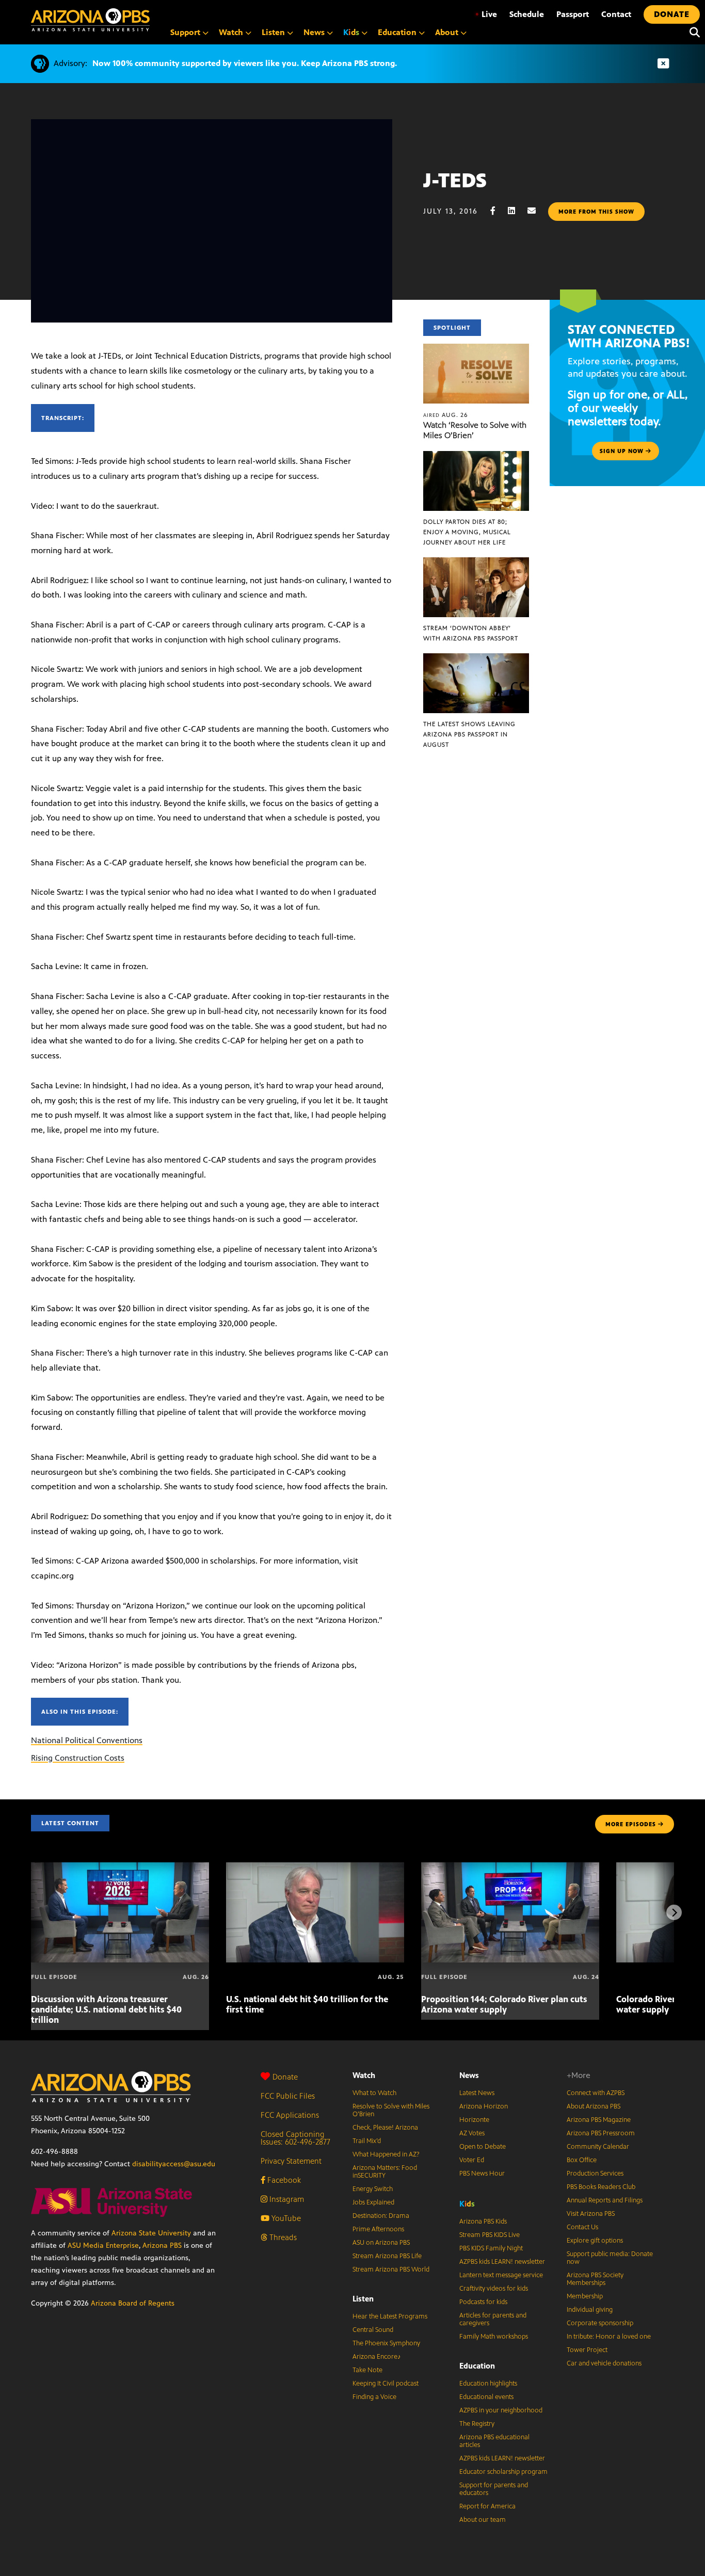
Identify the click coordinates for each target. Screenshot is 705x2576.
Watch (364, 2075)
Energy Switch (373, 2189)
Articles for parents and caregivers (493, 2319)
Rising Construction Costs (78, 1758)
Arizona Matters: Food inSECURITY (385, 2172)
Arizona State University (151, 2233)
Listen (363, 2299)
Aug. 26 (446, 415)
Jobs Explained (373, 2202)
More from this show (596, 212)
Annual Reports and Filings (605, 2200)
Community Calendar (598, 2147)
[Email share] (537, 211)
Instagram (286, 2199)
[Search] (692, 33)
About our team (483, 2520)
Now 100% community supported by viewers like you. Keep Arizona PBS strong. (245, 63)
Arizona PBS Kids (483, 2221)
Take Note (367, 2370)
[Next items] (674, 1912)
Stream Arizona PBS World (391, 2269)
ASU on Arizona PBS (381, 2243)
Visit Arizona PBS (591, 2214)
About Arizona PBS (594, 2106)
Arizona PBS (162, 2245)
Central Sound (373, 2330)
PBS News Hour (482, 2174)
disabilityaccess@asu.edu (174, 2164)
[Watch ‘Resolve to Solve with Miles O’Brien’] (476, 349)
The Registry (477, 2424)
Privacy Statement (291, 2161)
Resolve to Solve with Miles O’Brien (391, 2110)
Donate (285, 2077)
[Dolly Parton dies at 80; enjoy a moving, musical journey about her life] (476, 456)
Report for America (487, 2506)
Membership (585, 2296)
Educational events (486, 2397)
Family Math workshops (494, 2337)
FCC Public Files (288, 2096)
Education (477, 2366)
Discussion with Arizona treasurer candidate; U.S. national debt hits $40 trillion (106, 2009)
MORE (631, 1824)
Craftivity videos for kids (494, 2289)
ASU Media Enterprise (103, 2245)
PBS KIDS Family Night (491, 2248)
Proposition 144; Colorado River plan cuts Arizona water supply (504, 2004)
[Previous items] (31, 1912)
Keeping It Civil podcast (386, 2384)
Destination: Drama (381, 2216)
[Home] (90, 20)
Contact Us (582, 2227)
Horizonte (474, 2120)
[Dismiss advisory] (663, 64)
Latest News (477, 2093)
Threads (282, 2237)
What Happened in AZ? (386, 2154)
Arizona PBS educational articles (494, 2441)
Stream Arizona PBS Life (387, 2256)
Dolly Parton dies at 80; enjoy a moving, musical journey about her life (467, 532)
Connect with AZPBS (596, 2093)
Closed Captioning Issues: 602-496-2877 (295, 2138)
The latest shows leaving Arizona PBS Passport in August (469, 734)
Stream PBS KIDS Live (490, 2235)
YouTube (285, 2218)
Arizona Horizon (484, 2106)
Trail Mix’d (367, 2141)
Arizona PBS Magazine (599, 2120)
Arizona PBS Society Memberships (595, 2279)
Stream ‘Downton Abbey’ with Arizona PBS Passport (471, 633)
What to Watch (374, 2093)
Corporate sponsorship (600, 2323)
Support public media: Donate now (610, 2258)
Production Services (595, 2174)
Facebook (283, 2180)
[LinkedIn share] (517, 211)
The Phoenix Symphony (386, 2343)
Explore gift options (595, 2241)
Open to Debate (483, 2147)
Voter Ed (472, 2160)
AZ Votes (472, 2133)
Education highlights (488, 2384)
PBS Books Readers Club (601, 2187)
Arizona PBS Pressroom (601, 2133)
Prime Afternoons (378, 2229)
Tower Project (587, 2350)
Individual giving (590, 2310)
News (469, 2075)
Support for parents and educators (494, 2489)
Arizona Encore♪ (377, 2357)
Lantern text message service (501, 2275)
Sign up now (623, 451)
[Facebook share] (498, 211)
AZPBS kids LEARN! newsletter (502, 2262)
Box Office (582, 2160)
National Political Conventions (87, 1740)
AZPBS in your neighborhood (501, 2410)
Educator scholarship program (503, 2472)
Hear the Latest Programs (390, 2316)
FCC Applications (290, 2115)
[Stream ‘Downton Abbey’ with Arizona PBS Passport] (476, 563)
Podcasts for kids (483, 2302)
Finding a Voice (374, 2397)
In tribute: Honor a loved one (609, 2337)
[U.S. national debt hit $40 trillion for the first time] (315, 1868)
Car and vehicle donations (604, 2363)
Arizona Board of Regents (133, 2303)
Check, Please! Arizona (385, 2128)
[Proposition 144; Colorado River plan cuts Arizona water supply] (510, 1868)
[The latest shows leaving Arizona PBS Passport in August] (476, 659)
